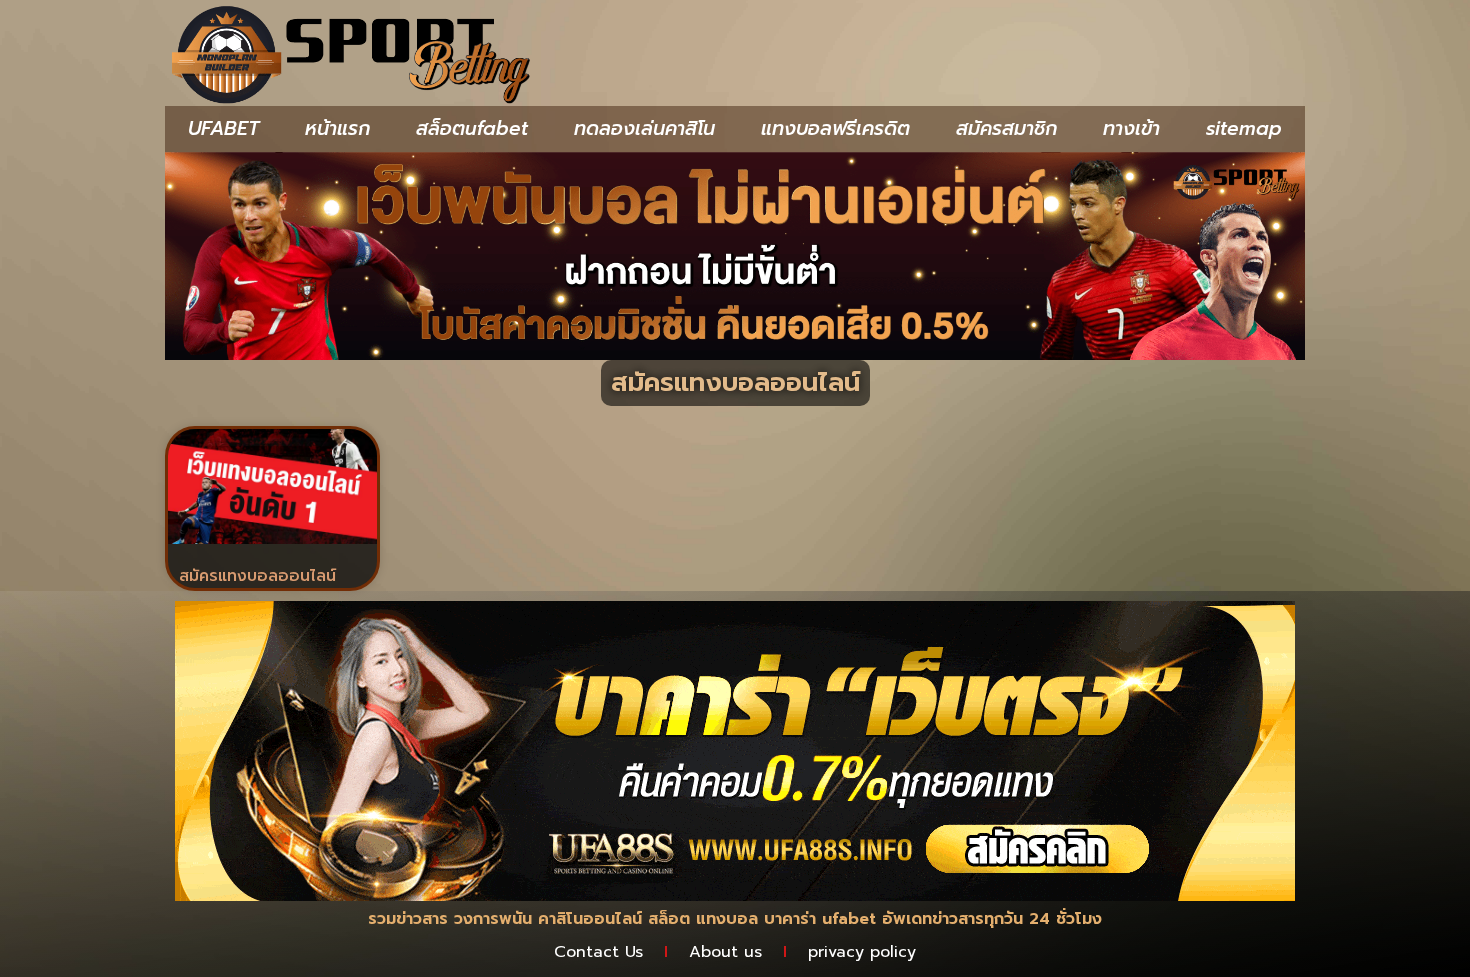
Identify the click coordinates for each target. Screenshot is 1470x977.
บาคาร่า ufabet (820, 919)
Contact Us (598, 952)
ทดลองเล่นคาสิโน (644, 128)
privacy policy (862, 952)
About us (725, 952)
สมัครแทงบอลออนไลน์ (257, 576)
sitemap (1244, 128)
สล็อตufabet (472, 128)
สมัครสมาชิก (1006, 128)
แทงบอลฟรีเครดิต (835, 128)
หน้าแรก (337, 128)
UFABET (223, 128)
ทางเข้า (1131, 128)
